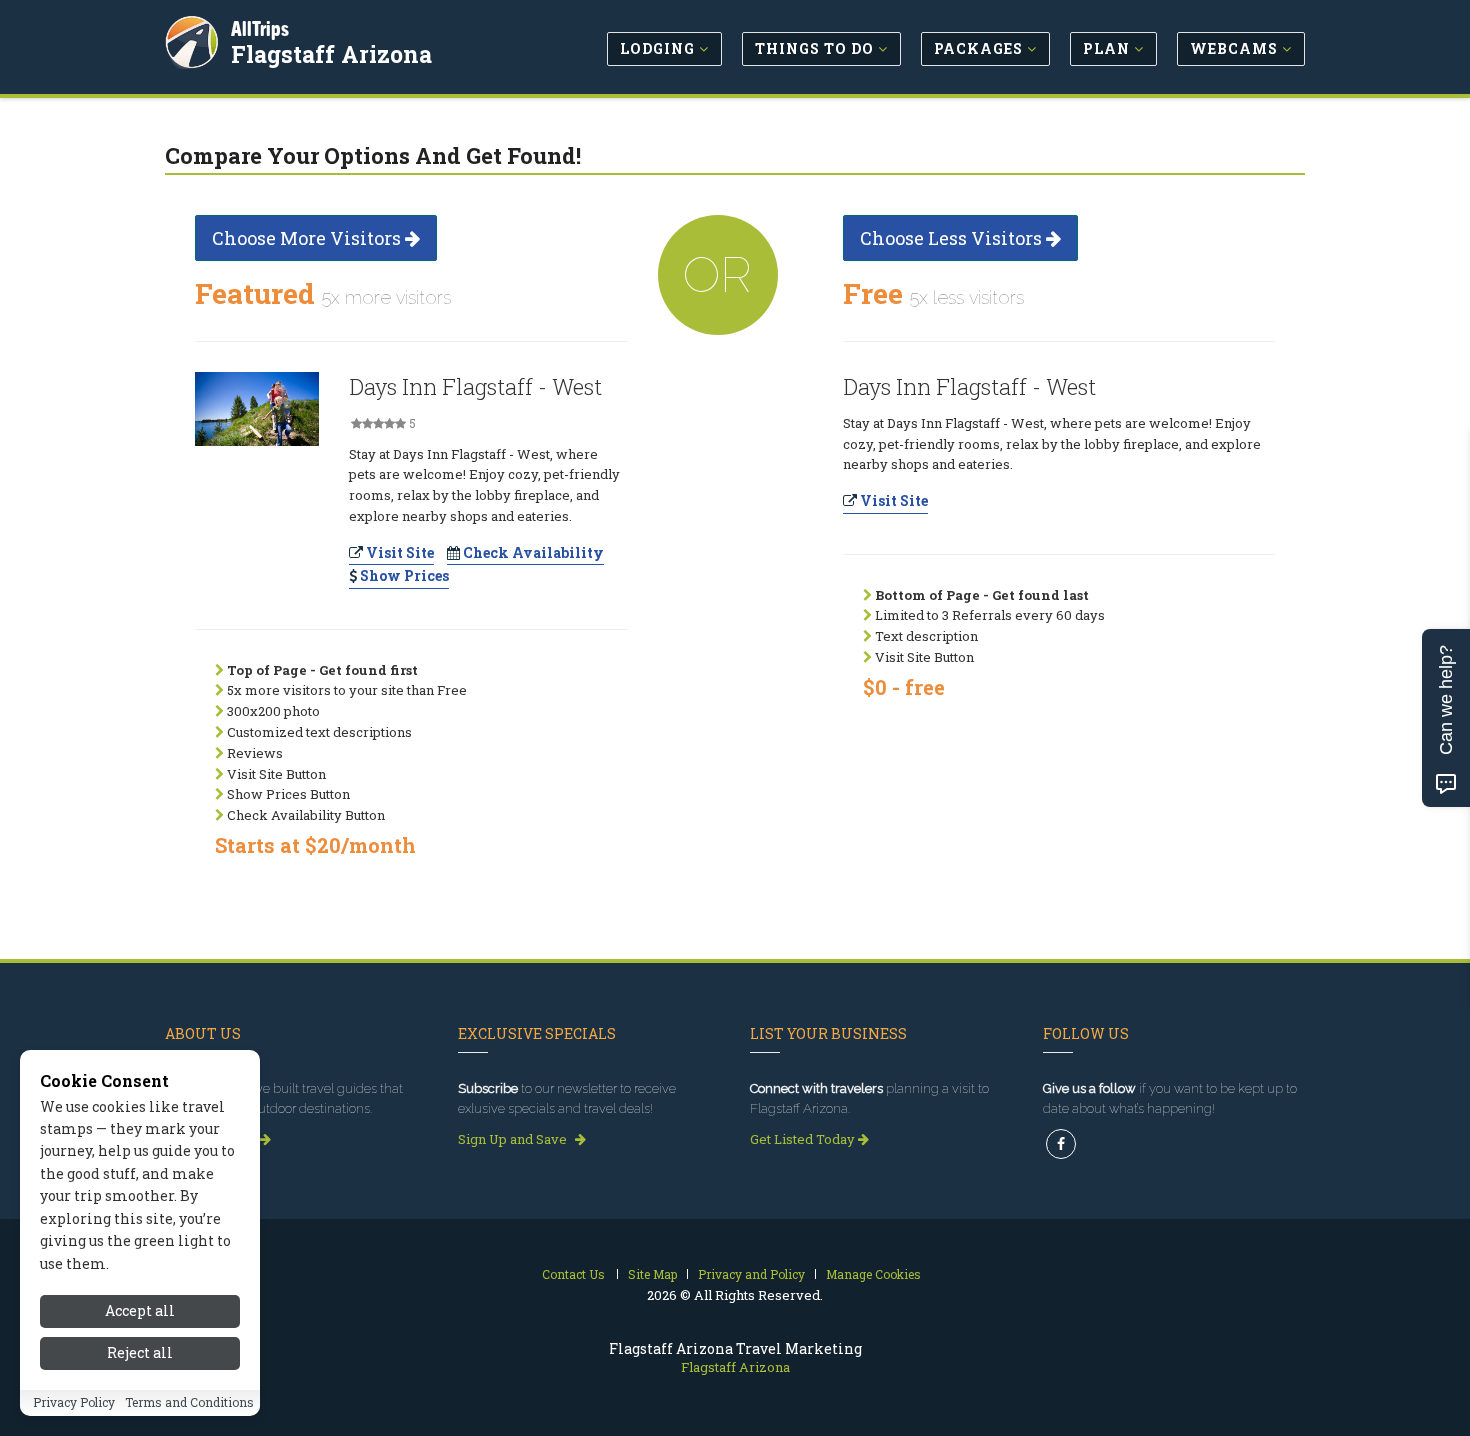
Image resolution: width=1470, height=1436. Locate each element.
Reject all (140, 1353)
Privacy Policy (74, 1403)
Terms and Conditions (189, 1403)
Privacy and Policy (751, 1274)
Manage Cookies (873, 1274)
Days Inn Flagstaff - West (475, 386)
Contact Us (573, 1274)
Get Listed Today (804, 1139)
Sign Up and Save (514, 1139)
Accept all (140, 1310)
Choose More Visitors (308, 238)
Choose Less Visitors (953, 238)
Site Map (652, 1274)
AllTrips (260, 28)
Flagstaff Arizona (331, 54)
